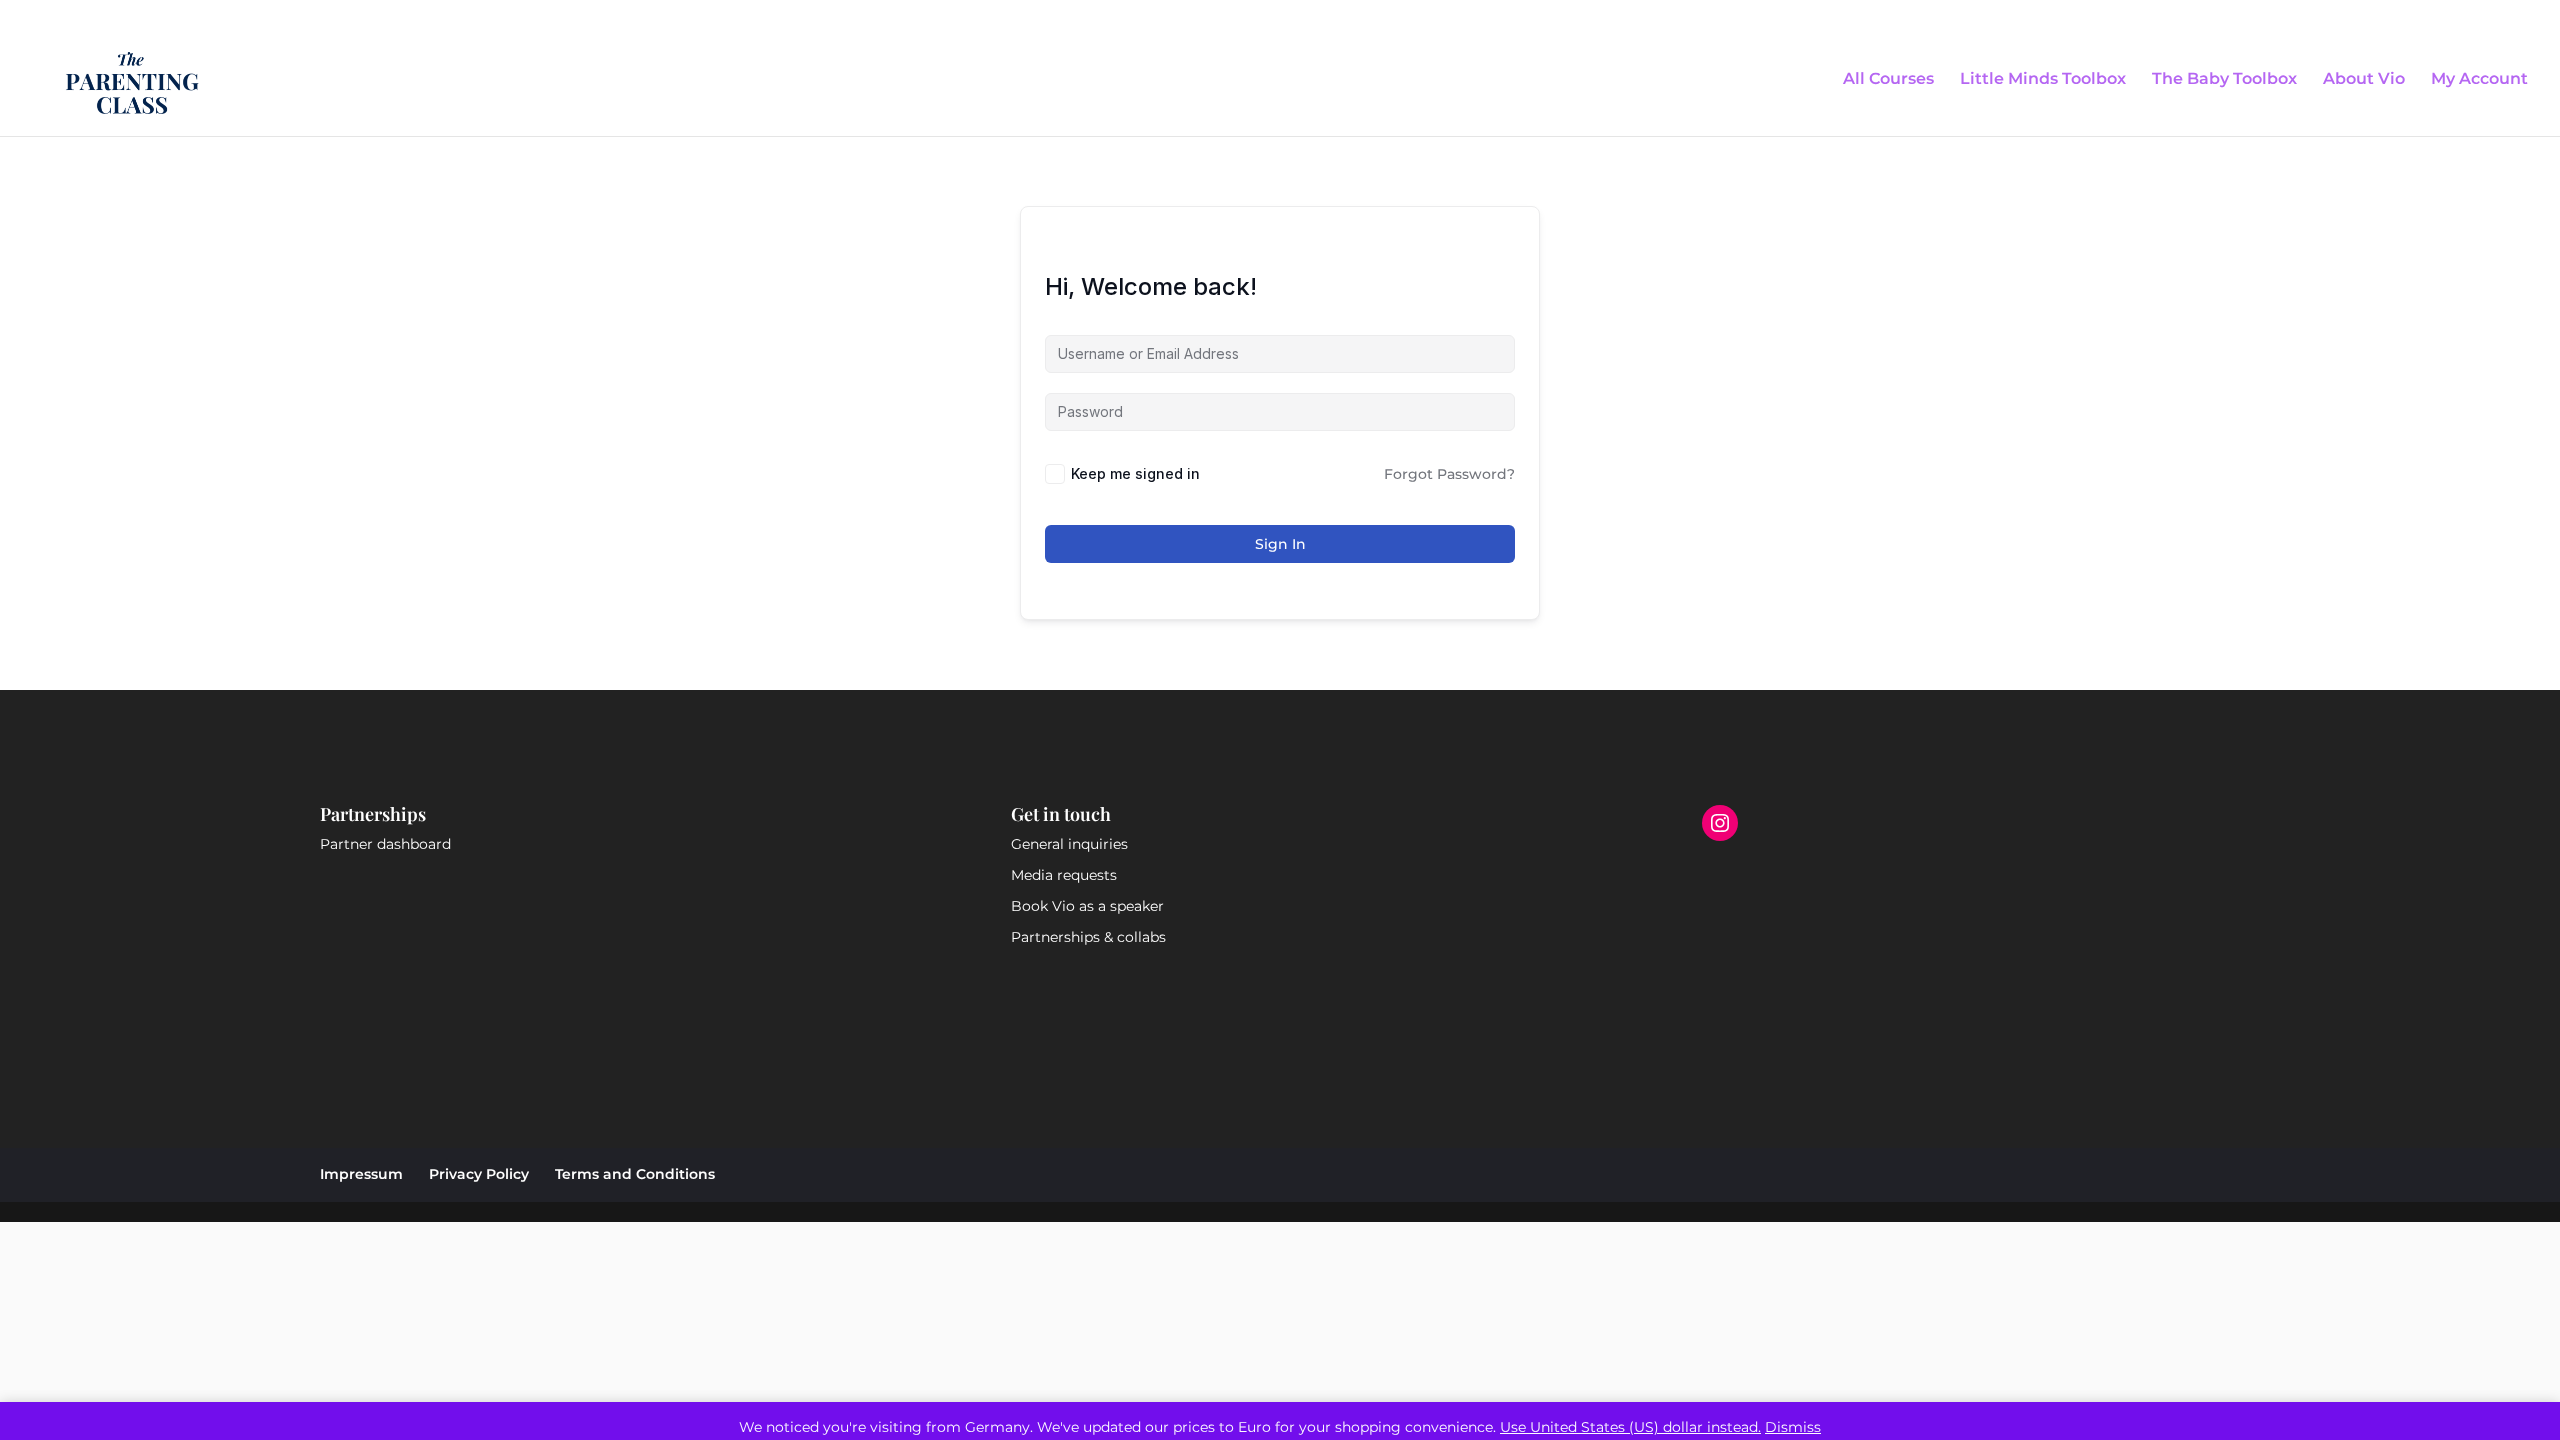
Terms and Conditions (635, 1174)
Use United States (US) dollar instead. (1630, 1427)
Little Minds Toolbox (2043, 80)
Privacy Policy (479, 1174)
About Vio (2364, 80)
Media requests (1064, 875)
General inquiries (1069, 844)
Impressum (361, 1174)
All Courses (1888, 80)
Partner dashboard (385, 844)
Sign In (1280, 544)
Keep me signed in (1135, 473)
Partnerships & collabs (1088, 937)
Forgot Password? (1449, 474)
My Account (2479, 80)
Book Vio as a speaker (1087, 906)
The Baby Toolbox (2224, 80)
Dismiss (1793, 1427)
